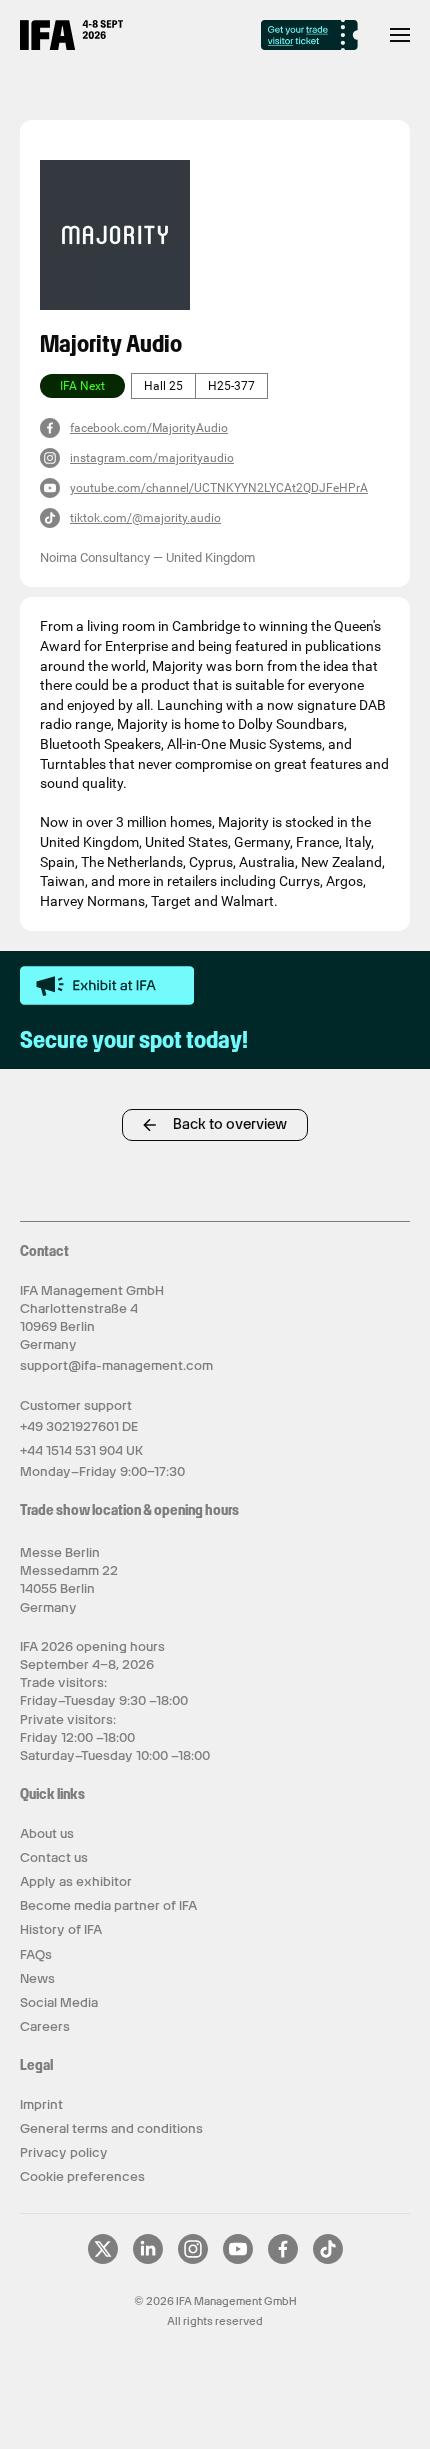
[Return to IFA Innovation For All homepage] (71, 45)
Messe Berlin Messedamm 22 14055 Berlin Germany (69, 1580)
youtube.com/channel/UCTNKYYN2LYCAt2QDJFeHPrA (219, 488)
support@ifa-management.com (116, 1365)
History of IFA (61, 1929)
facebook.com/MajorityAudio (149, 428)
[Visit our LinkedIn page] (148, 2260)
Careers (45, 2026)
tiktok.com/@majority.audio (145, 518)
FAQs (36, 1954)
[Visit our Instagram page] (193, 2260)
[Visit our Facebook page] (283, 2260)
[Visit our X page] (103, 2260)
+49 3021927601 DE (79, 1426)
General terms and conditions (111, 2128)
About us (47, 1833)
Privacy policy (64, 2152)
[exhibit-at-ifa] (107, 986)
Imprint (41, 2104)
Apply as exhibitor (76, 1881)
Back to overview (230, 1124)
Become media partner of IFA (108, 1905)
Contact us (54, 1857)
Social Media (59, 2002)
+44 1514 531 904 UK (81, 1450)
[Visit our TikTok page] (328, 2260)
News (37, 1978)
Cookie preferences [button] (82, 2176)
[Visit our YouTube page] (238, 2260)
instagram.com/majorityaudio (152, 458)
